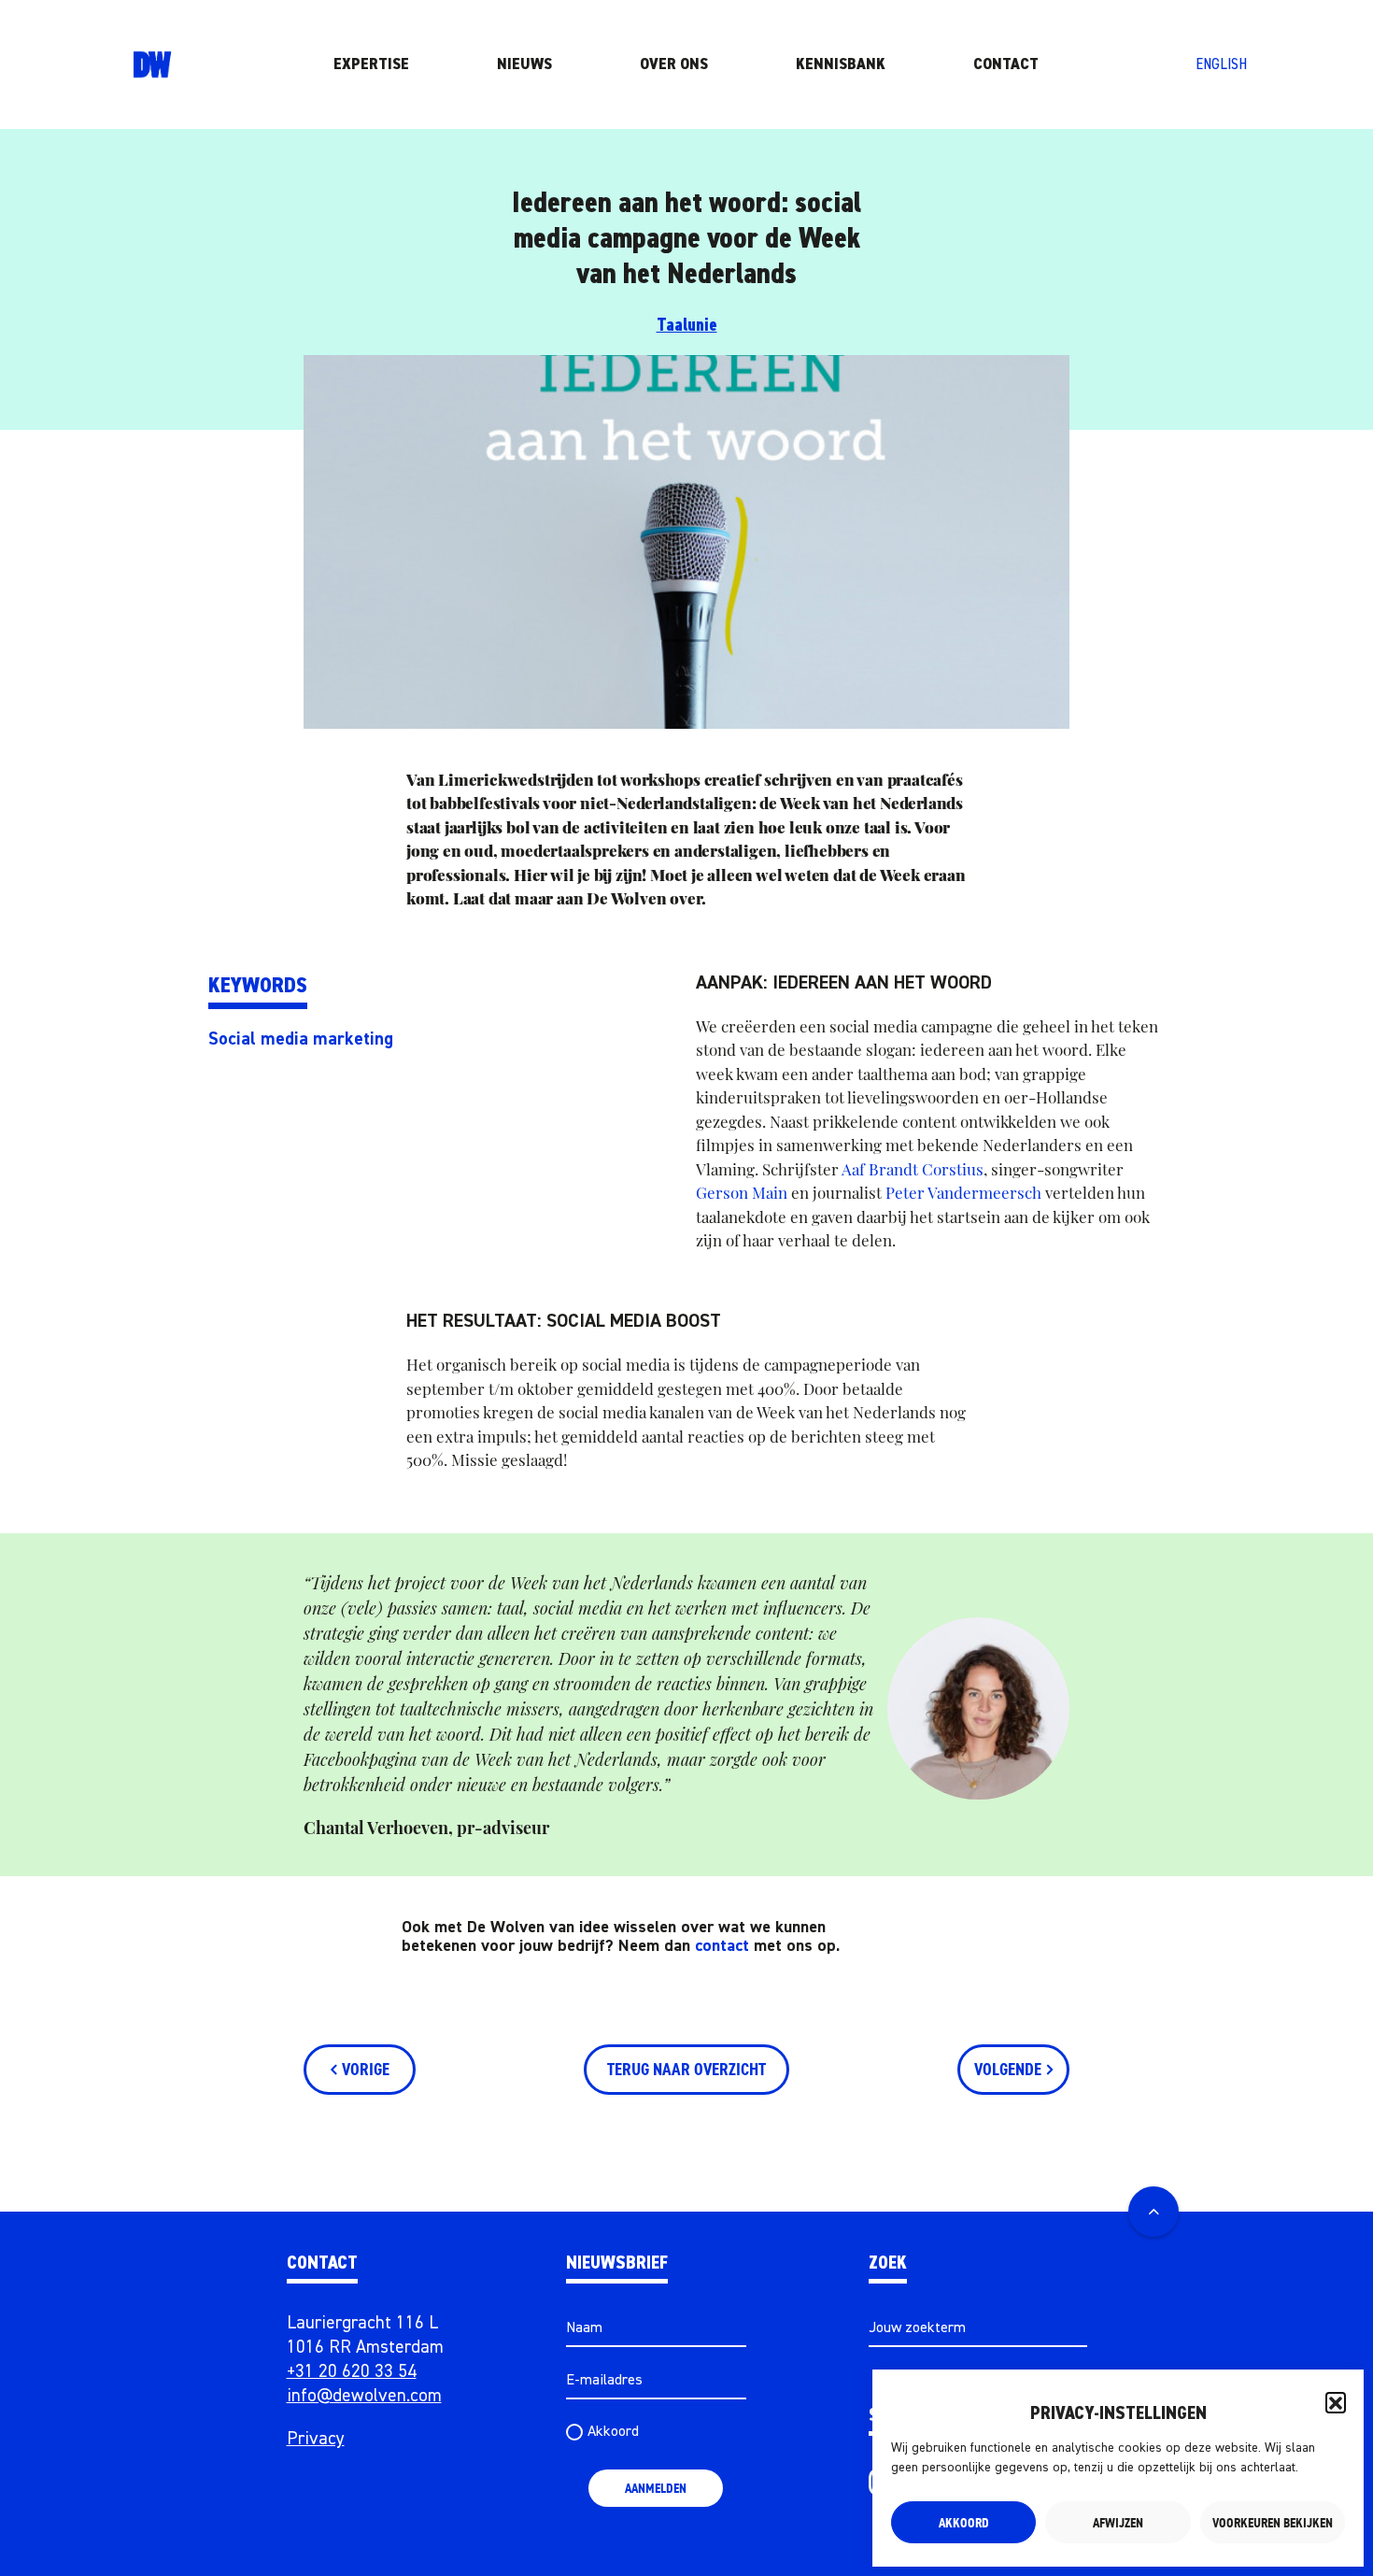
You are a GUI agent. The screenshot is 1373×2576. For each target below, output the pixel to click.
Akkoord (964, 2523)
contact (722, 1946)
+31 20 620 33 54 (352, 2372)
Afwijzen (1118, 2523)
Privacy (316, 2439)
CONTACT (1006, 64)
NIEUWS (524, 64)
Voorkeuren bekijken (1273, 2523)
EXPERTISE (371, 64)
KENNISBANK (841, 64)
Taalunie (687, 326)
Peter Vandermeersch (963, 1192)
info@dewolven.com (364, 2396)
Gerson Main (742, 1192)
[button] (1336, 2402)
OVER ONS (674, 64)
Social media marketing (301, 1039)
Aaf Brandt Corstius (913, 1169)
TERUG (686, 2070)
